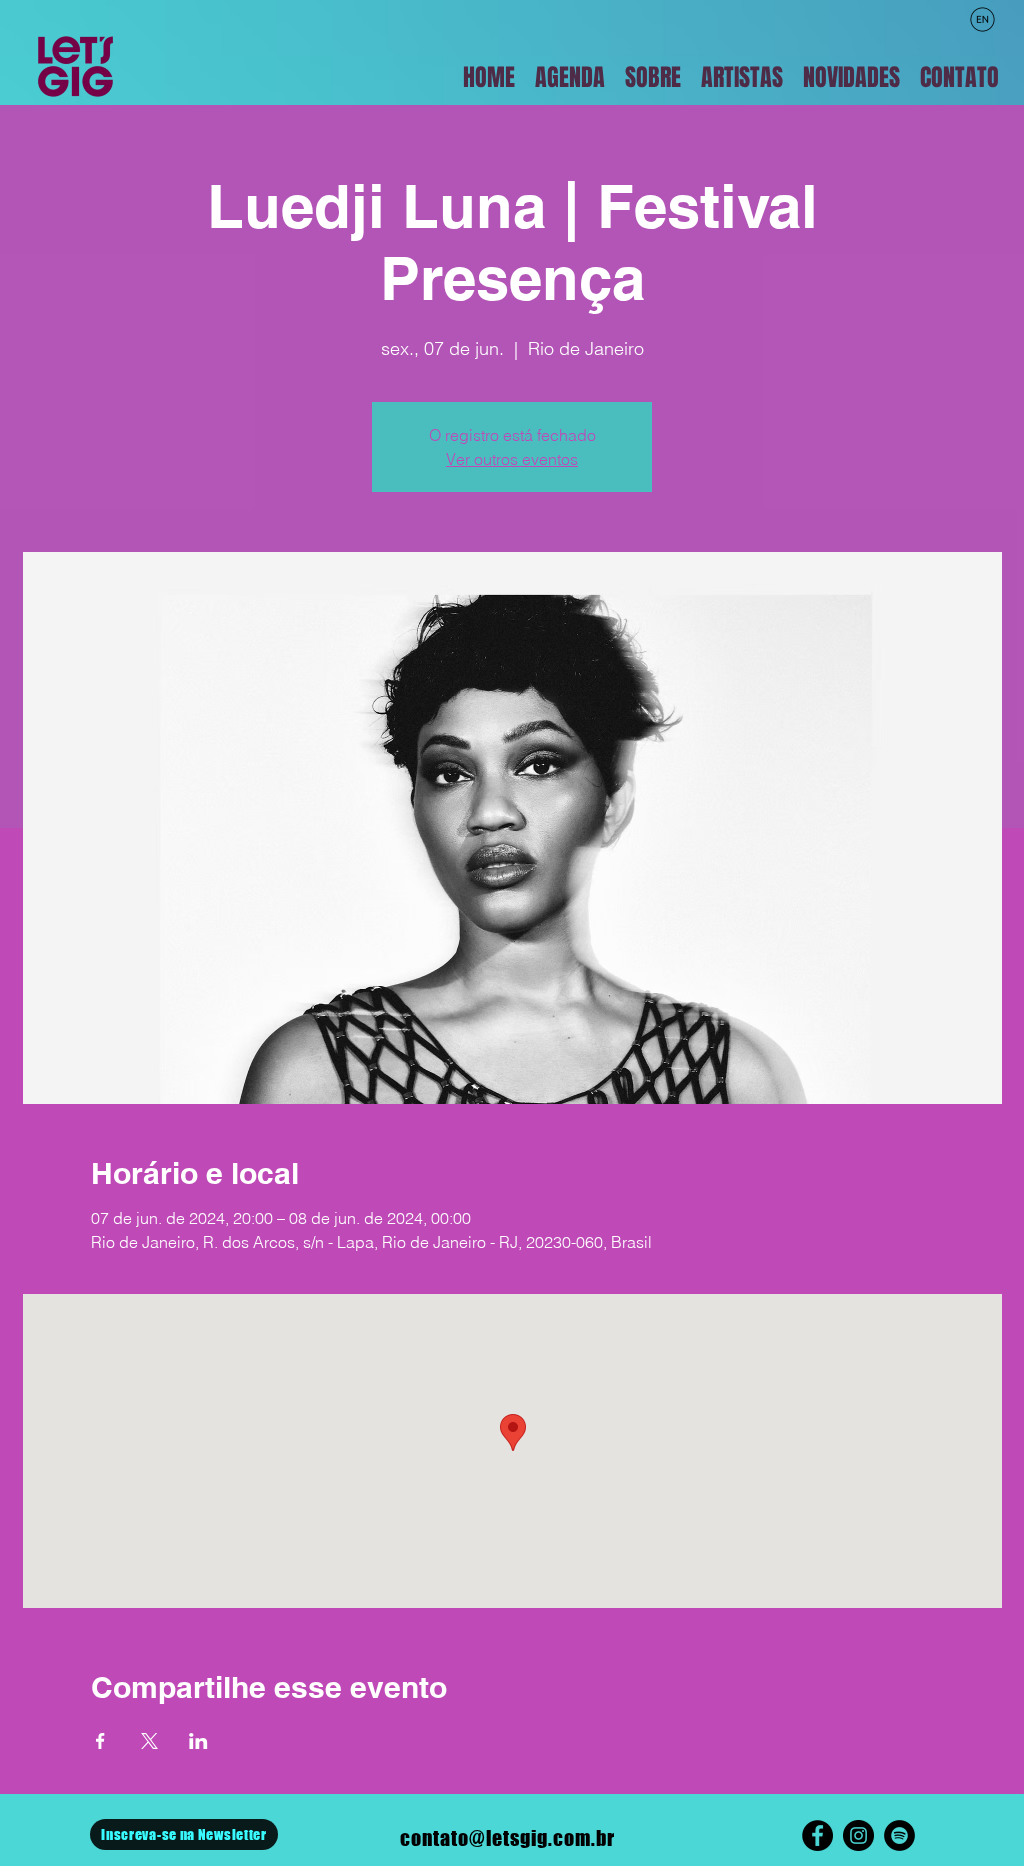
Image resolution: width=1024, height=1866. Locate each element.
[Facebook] (817, 1835)
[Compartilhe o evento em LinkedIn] (198, 1741)
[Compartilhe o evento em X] (149, 1741)
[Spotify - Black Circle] (899, 1835)
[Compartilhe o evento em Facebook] (100, 1741)
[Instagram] (858, 1835)
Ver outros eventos (512, 459)
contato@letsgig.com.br (507, 1838)
